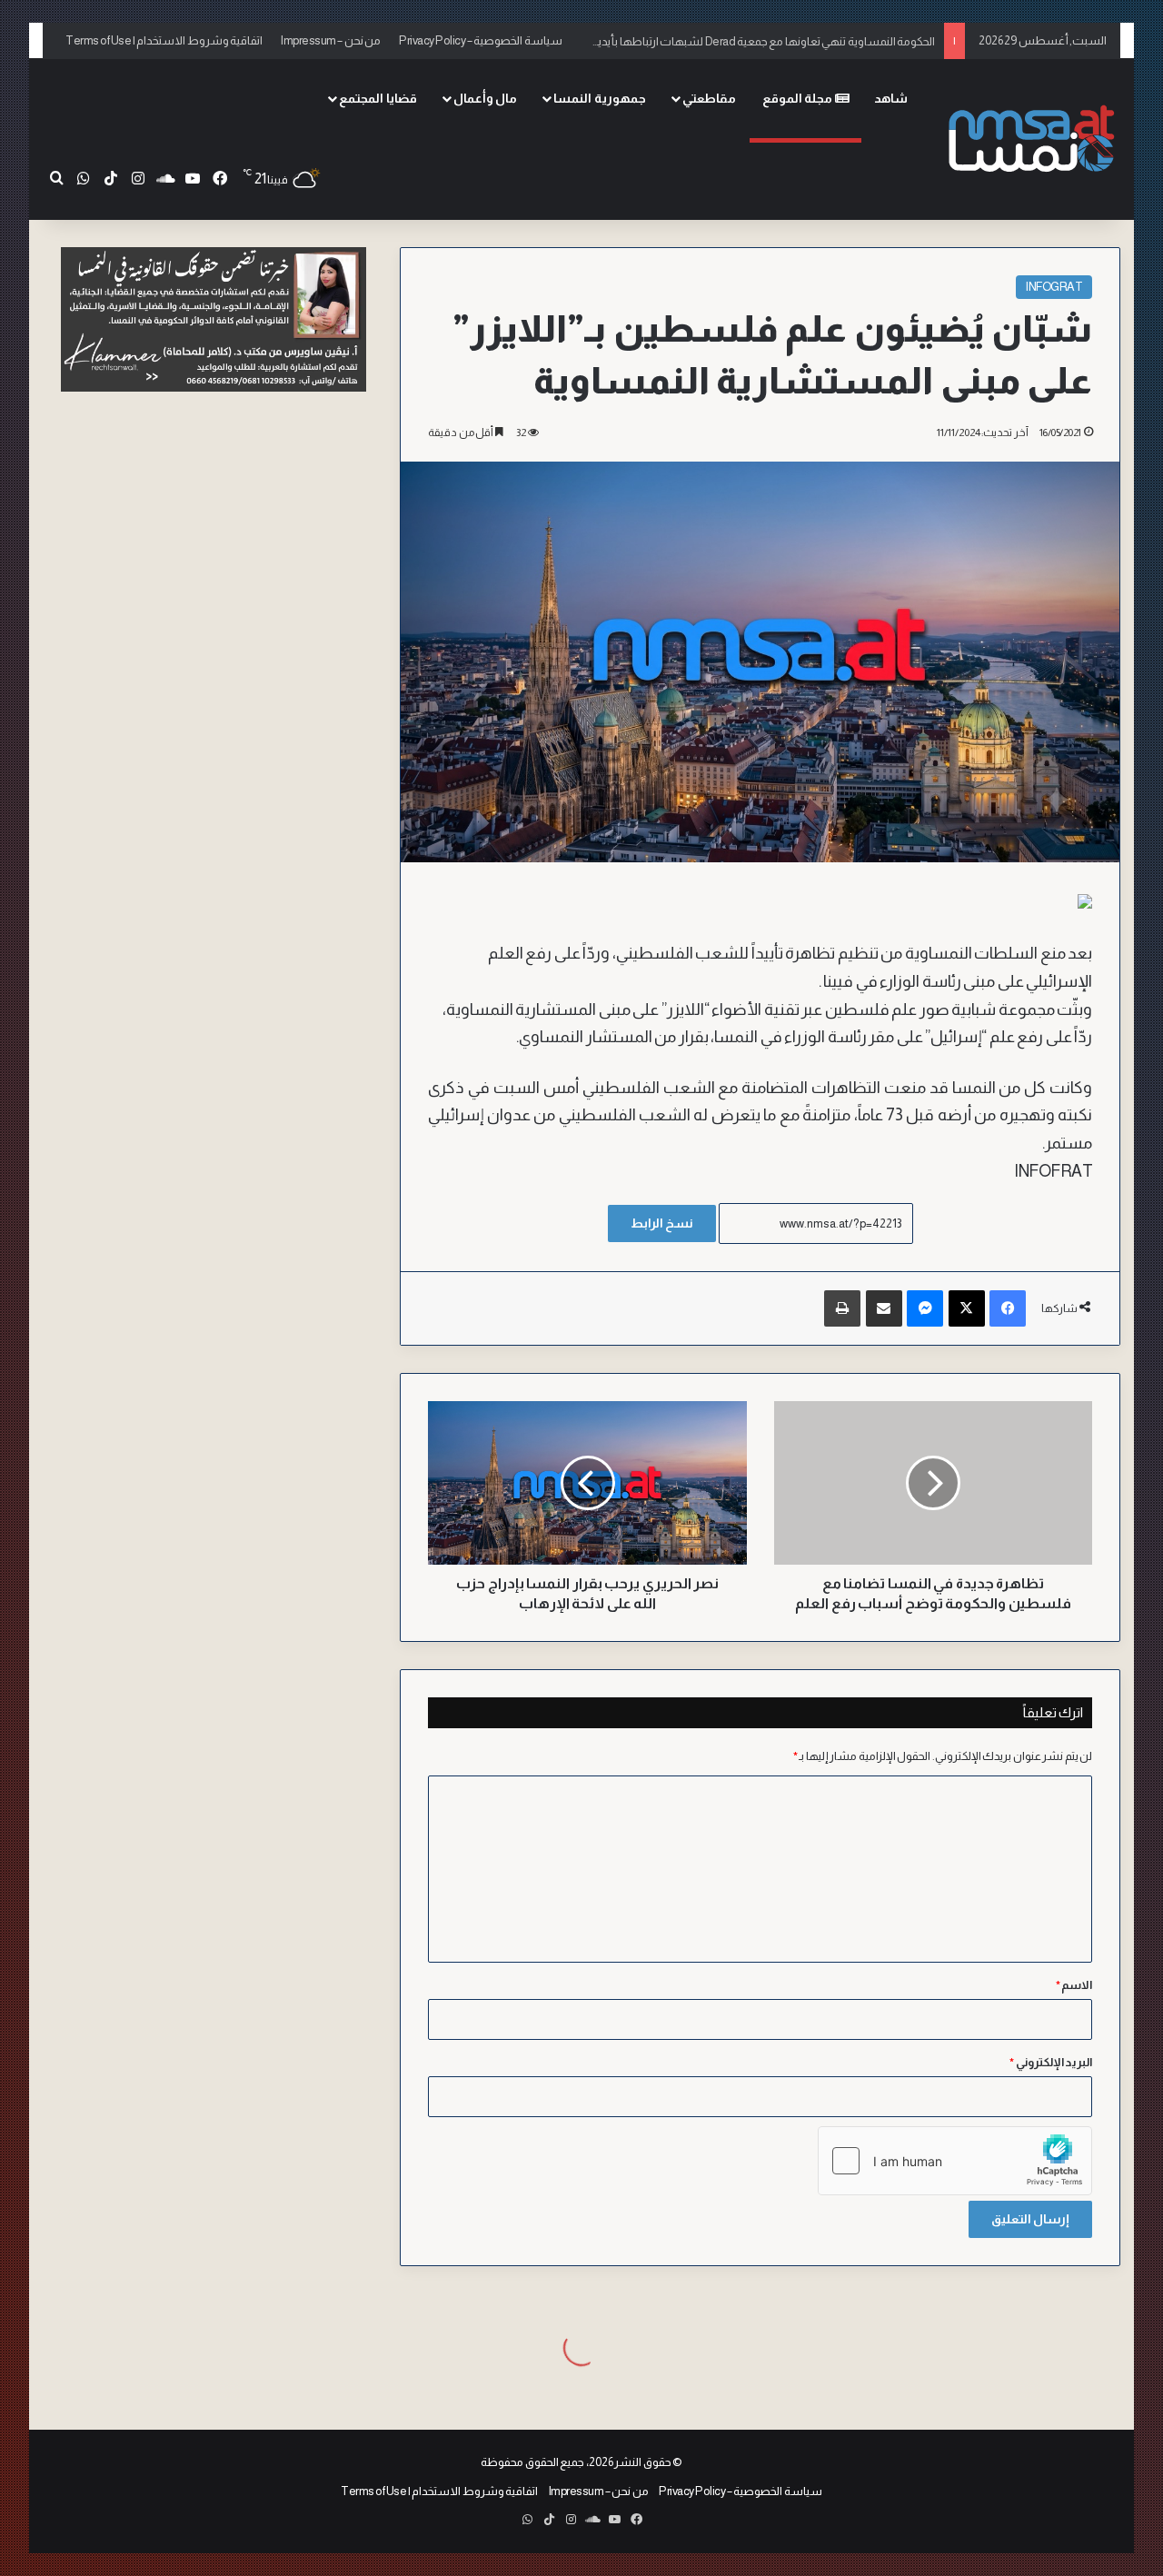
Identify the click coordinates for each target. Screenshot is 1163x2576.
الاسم (1074, 1985)
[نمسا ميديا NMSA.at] (1029, 139)
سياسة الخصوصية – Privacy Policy (481, 40)
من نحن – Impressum (331, 40)
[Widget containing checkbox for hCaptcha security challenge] (955, 2161)
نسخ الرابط (662, 1223)
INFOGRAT (1054, 287)
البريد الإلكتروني (1051, 2062)
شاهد (891, 98)
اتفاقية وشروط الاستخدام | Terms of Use (164, 40)
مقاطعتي (709, 98)
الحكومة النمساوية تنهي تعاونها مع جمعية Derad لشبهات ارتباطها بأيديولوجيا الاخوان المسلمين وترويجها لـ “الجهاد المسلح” (644, 40)
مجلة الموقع (799, 98)
